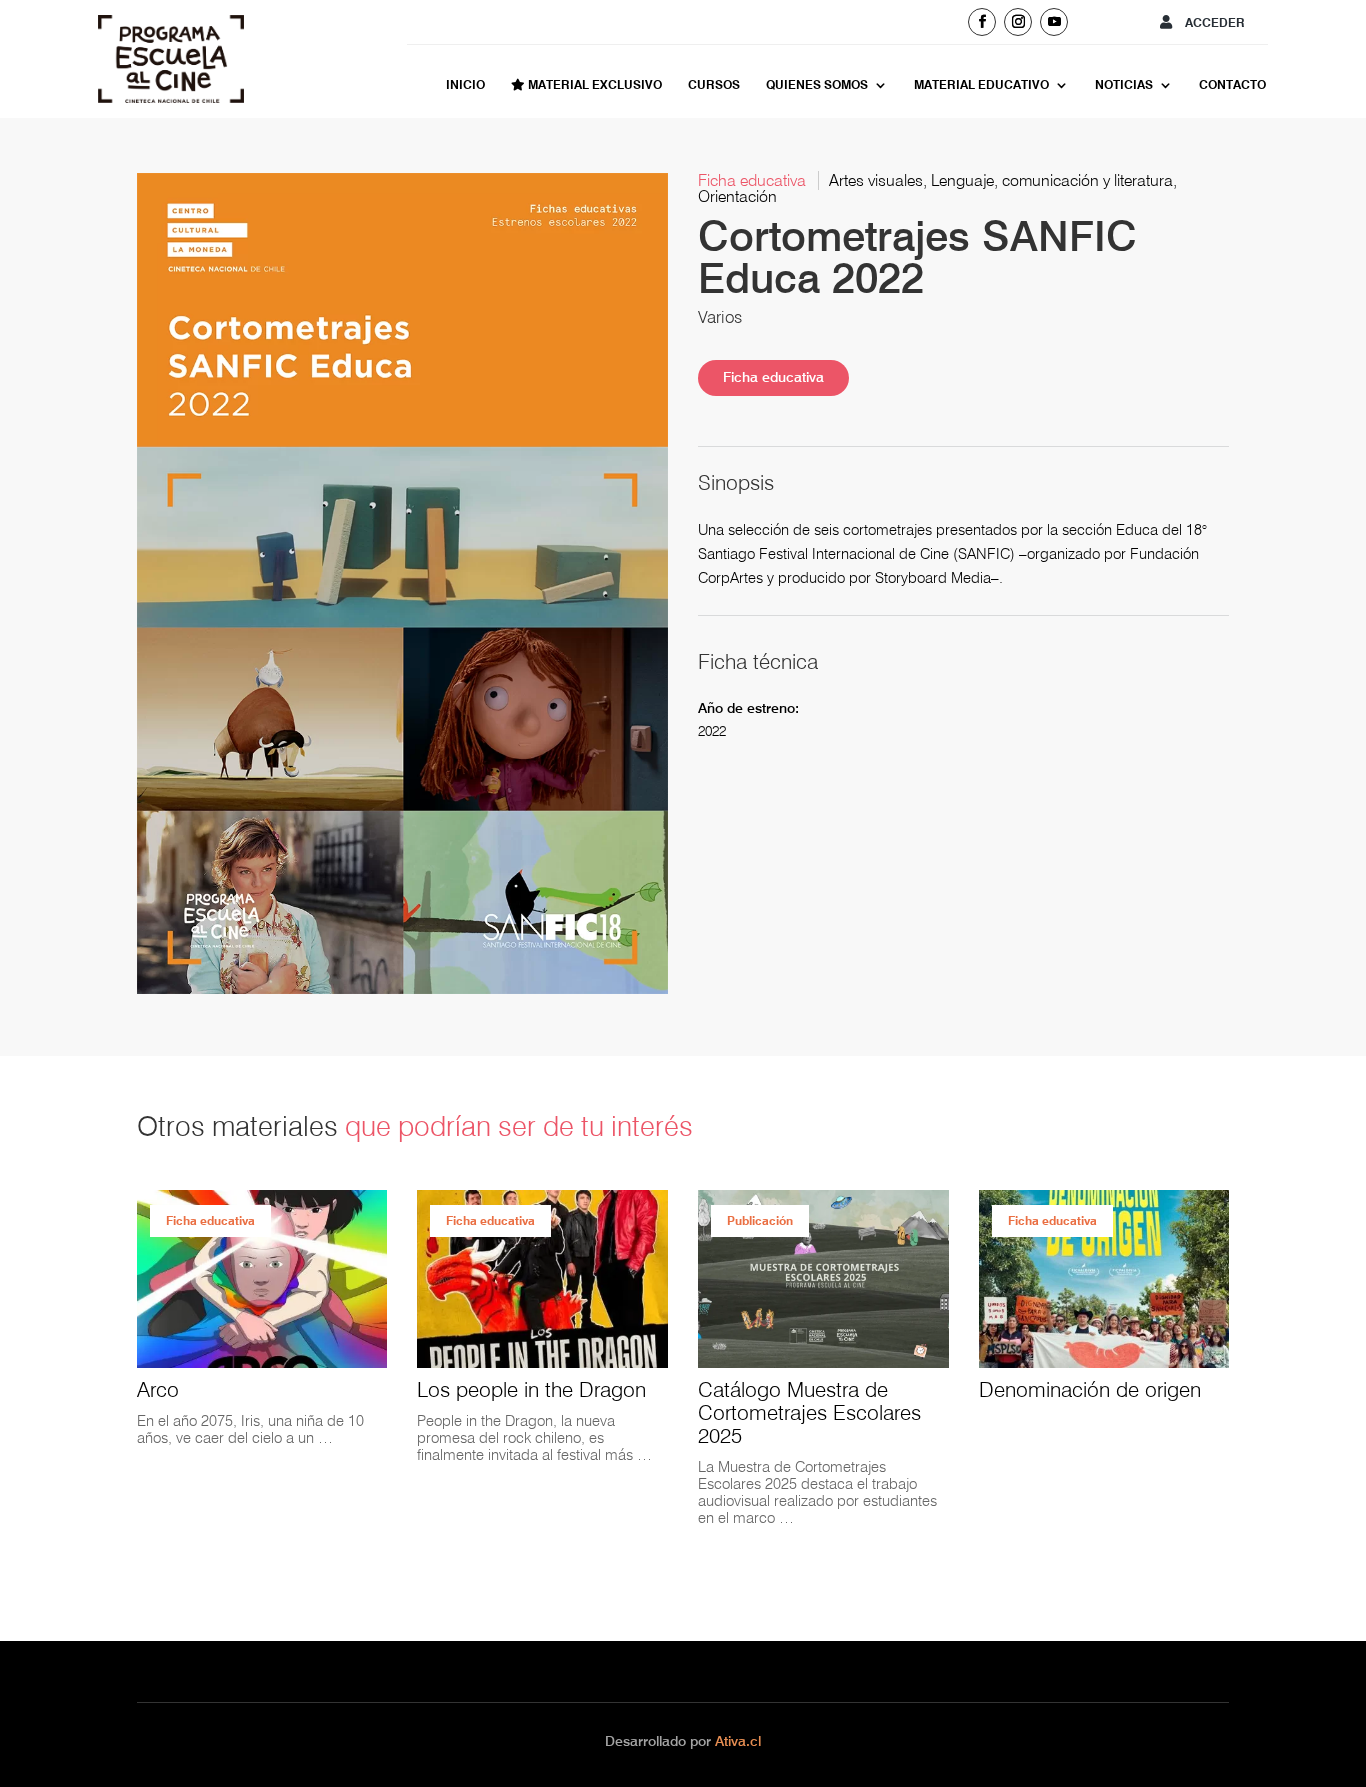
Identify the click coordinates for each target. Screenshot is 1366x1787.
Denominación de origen (1090, 1389)
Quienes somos (817, 85)
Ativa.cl (738, 1741)
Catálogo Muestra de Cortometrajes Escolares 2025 (809, 1412)
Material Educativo (981, 85)
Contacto (1232, 85)
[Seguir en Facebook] (982, 22)
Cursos (714, 85)
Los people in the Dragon (531, 1389)
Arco (158, 1389)
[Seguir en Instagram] (1018, 22)
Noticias (1124, 85)
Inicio (465, 85)
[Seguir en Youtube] (1054, 22)
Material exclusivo (593, 85)
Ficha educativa (773, 377)
